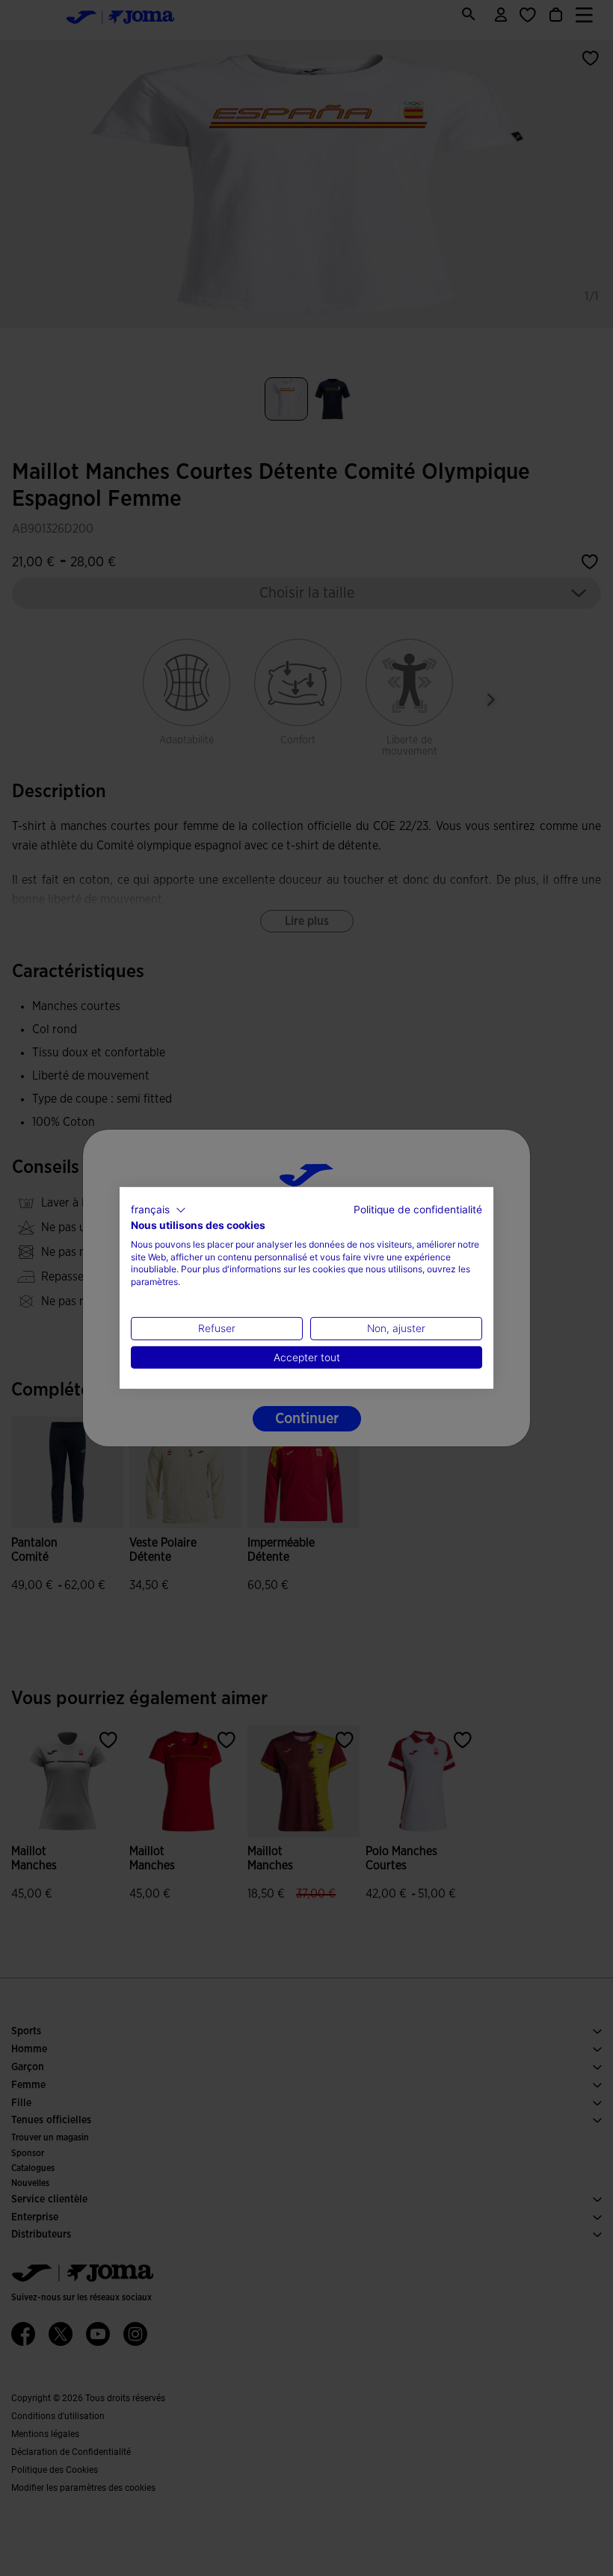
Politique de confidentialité (418, 1210)
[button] (158, 1210)
